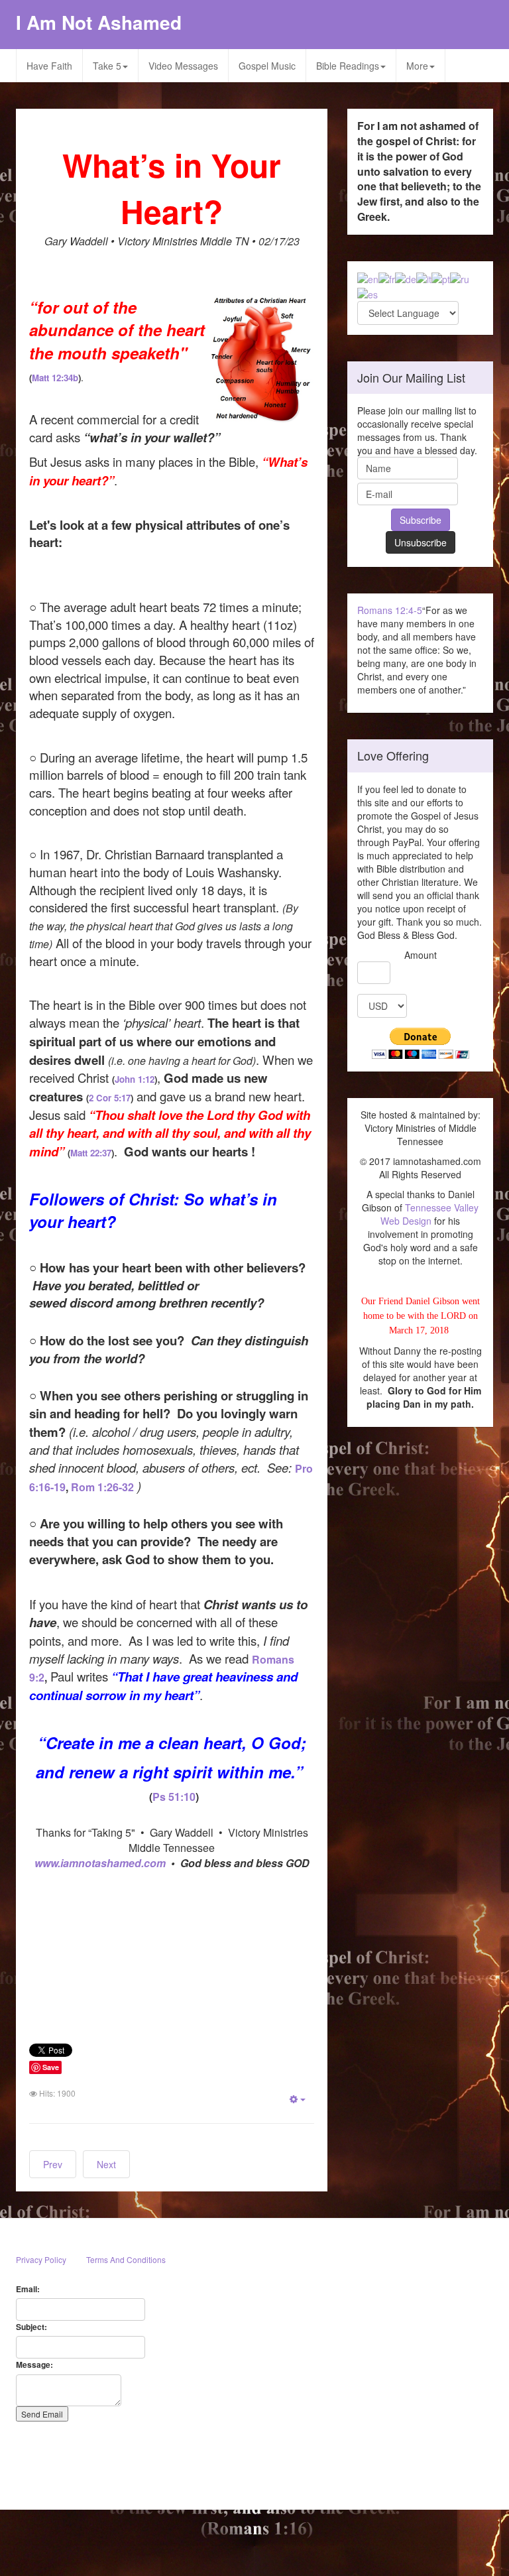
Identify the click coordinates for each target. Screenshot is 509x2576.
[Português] (441, 278)
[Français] (387, 278)
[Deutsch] (406, 278)
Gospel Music (267, 66)
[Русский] (460, 278)
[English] (368, 278)
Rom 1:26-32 (102, 1487)
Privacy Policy (41, 2259)
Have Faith (49, 66)
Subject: (31, 2327)
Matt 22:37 (91, 1153)
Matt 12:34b (55, 378)
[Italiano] (424, 278)
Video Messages (183, 66)
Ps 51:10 (174, 1797)
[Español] (368, 292)
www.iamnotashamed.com (101, 1863)
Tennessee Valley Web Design (429, 1214)
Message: (34, 2365)
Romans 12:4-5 (390, 610)
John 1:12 (135, 1079)
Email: (28, 2289)
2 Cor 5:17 (110, 1098)
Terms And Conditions (126, 2259)
